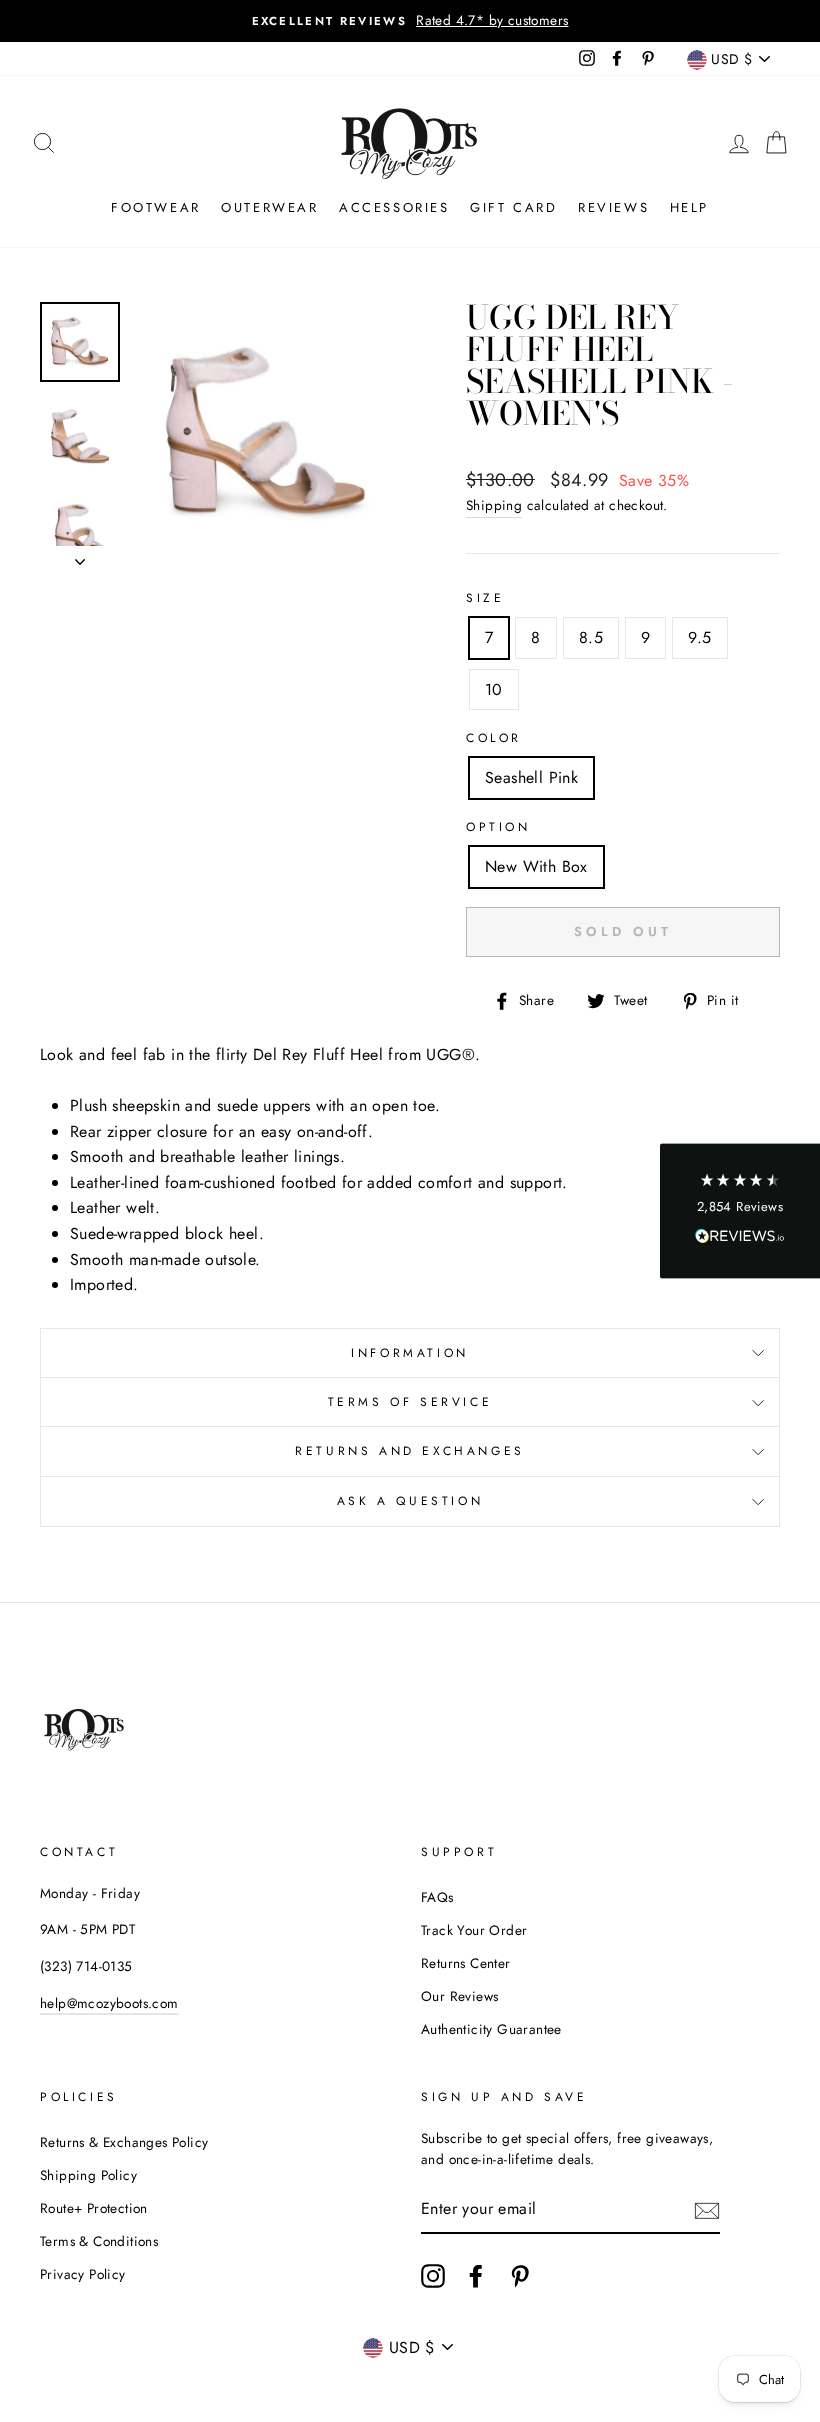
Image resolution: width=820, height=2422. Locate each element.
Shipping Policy (88, 2175)
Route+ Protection (94, 2208)
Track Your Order (474, 1930)
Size (485, 598)
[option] (410, 21)
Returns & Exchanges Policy (124, 2142)
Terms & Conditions (99, 2241)
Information (410, 1353)
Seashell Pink (531, 777)
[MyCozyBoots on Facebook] (476, 2276)
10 (494, 689)
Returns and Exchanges (410, 1451)
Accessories (394, 207)
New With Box (536, 866)
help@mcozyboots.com (109, 2003)
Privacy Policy (83, 2274)
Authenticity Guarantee (491, 2029)
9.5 (699, 637)
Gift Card (513, 207)
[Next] (80, 556)
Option (498, 827)
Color (494, 738)
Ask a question (410, 1501)
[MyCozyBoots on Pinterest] (520, 2276)
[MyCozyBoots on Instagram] (433, 2276)
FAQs (437, 1897)
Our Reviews (459, 1996)
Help (689, 207)
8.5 (591, 637)
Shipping (494, 505)
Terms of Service (410, 1402)
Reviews (613, 207)
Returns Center (466, 1963)
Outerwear (269, 207)
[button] (740, 1211)
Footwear (156, 207)
